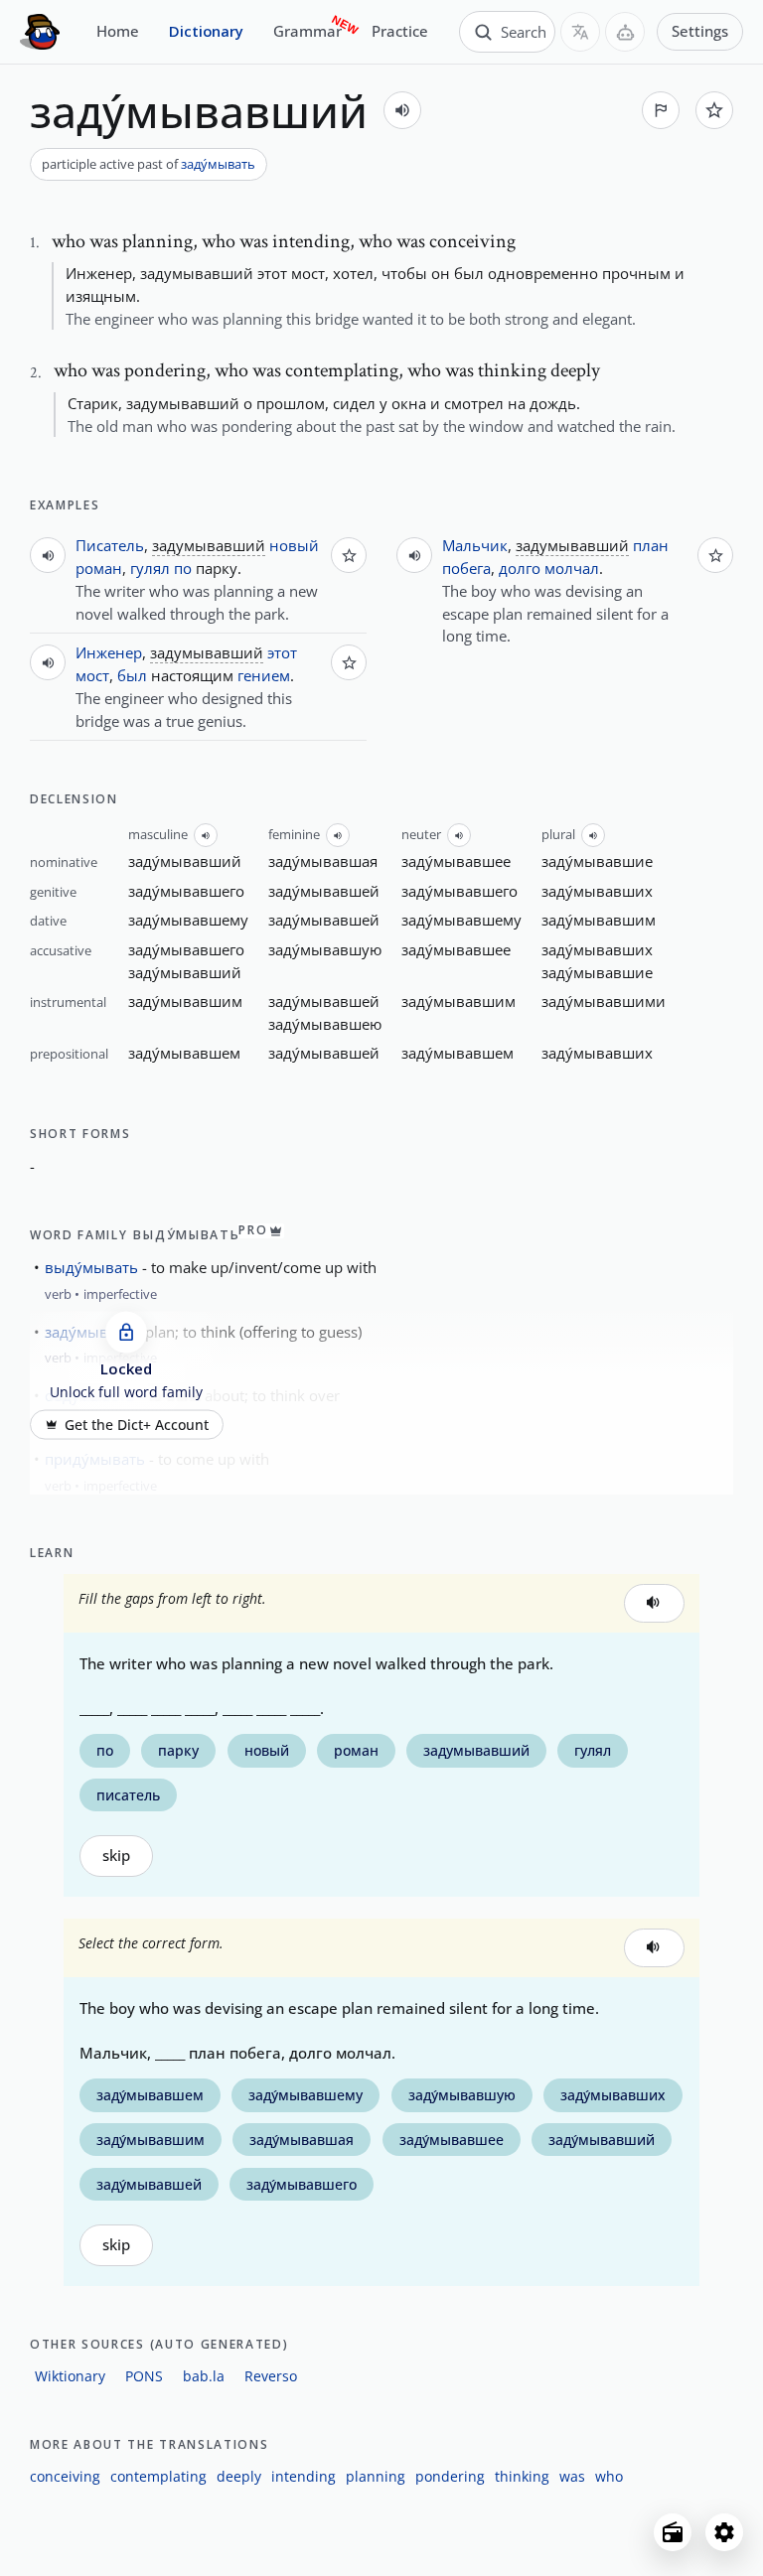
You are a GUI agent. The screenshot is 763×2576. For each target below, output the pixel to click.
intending (304, 2476)
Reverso (271, 2376)
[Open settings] (724, 2532)
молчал (572, 568)
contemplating (158, 2476)
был (132, 675)
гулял (150, 568)
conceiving (65, 2476)
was (572, 2476)
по (183, 568)
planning (376, 2476)
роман (99, 568)
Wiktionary (70, 2376)
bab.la (204, 2376)
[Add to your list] (714, 110)
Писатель (110, 545)
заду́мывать (218, 164)
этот (282, 652)
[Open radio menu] (673, 2532)
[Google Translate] (580, 32)
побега (466, 568)
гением (264, 675)
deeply (239, 2476)
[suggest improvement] (661, 110)
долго (520, 568)
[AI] (625, 32)
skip (116, 1856)
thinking (522, 2476)
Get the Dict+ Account (137, 1425)
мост (92, 675)
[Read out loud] (402, 110)
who (609, 2476)
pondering (450, 2476)
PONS (144, 2376)
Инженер (109, 652)
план (651, 545)
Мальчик (475, 545)
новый (294, 545)
